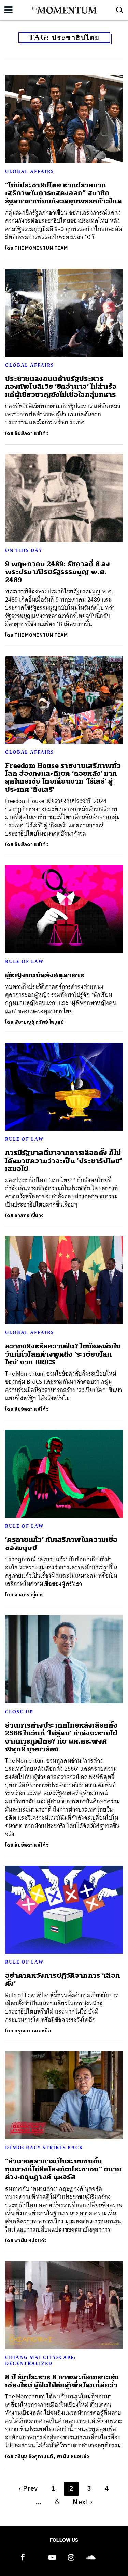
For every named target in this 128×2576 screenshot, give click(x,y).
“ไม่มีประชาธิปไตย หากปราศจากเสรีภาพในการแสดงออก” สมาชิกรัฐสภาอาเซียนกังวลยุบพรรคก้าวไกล (63, 193)
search (119, 10)
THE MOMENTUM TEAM (41, 248)
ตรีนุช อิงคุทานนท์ (34, 2456)
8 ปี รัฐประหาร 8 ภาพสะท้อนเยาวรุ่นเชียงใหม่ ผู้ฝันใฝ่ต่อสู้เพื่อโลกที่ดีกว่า (62, 2381)
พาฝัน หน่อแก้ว (31, 2241)
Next (83, 2502)
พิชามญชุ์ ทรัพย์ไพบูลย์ (39, 1022)
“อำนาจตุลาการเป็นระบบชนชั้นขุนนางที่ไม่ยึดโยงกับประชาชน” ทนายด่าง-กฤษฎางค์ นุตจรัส (63, 2169)
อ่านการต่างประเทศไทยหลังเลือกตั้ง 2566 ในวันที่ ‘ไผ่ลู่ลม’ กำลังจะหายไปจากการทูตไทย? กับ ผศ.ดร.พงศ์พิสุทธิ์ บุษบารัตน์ (61, 1737)
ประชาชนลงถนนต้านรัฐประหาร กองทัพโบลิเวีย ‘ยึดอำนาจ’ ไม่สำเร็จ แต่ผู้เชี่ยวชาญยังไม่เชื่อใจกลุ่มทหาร (61, 387)
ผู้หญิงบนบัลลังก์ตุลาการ (45, 975)
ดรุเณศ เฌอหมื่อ (33, 2031)
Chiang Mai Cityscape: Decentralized (40, 2360)
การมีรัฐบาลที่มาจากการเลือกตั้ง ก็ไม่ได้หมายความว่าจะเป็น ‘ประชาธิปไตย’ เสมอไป (63, 1161)
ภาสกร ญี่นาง (29, 1216)
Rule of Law (24, 961)
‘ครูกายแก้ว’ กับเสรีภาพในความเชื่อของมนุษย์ (61, 1544)
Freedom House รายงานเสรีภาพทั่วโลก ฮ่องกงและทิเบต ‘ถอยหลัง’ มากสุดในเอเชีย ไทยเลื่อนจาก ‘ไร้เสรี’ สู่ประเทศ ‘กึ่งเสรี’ (63, 778)
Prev (28, 2489)
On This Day (24, 550)
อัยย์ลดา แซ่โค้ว (32, 433)
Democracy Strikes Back (44, 2148)
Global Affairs (30, 171)
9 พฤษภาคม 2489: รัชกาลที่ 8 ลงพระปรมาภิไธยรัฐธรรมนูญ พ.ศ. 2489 (58, 572)
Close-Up (19, 1712)
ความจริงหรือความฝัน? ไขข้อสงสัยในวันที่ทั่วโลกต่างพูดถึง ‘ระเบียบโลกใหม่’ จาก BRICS (63, 1354)
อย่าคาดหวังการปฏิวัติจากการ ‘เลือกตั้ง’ (63, 1980)
